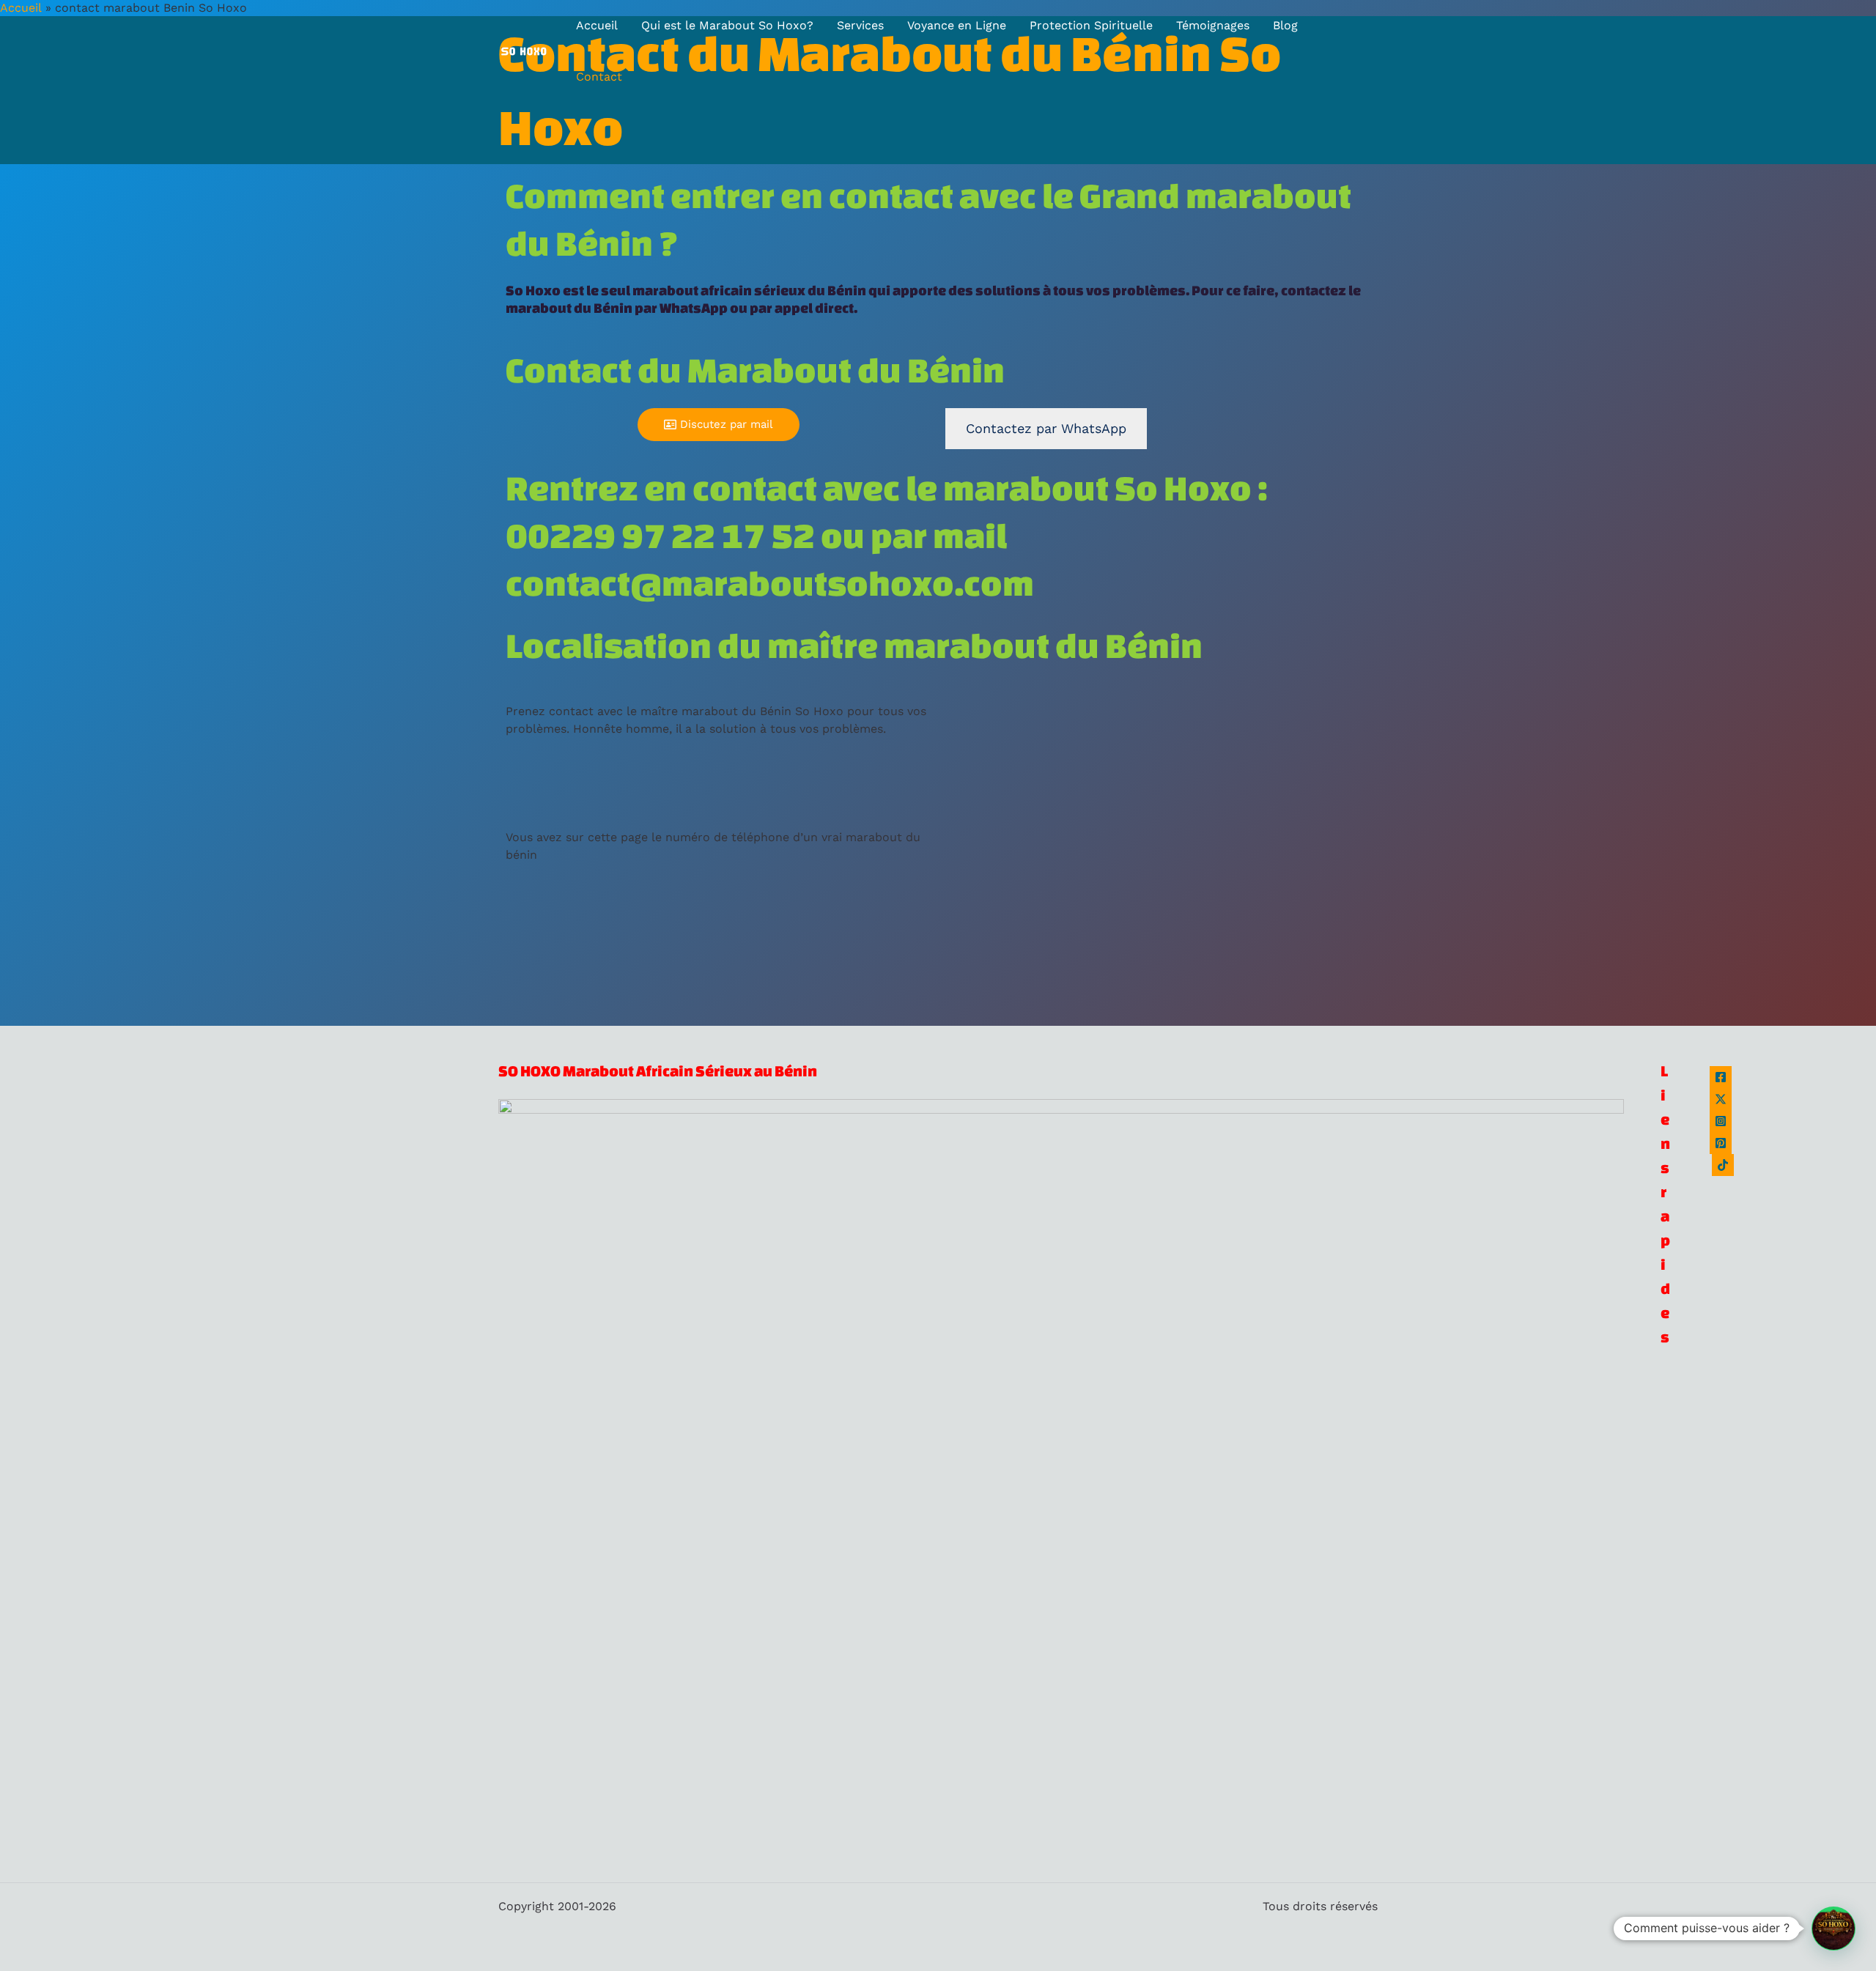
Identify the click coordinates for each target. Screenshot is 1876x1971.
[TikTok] (1723, 1165)
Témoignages (1213, 25)
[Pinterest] (1721, 1143)
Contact (599, 77)
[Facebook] (1721, 1077)
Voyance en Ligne (957, 25)
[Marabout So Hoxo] (524, 50)
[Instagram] (1721, 1121)
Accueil (597, 25)
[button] (1833, 1929)
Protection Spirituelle (1091, 25)
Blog (1285, 25)
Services (860, 25)
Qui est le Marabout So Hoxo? (727, 25)
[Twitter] (1721, 1099)
